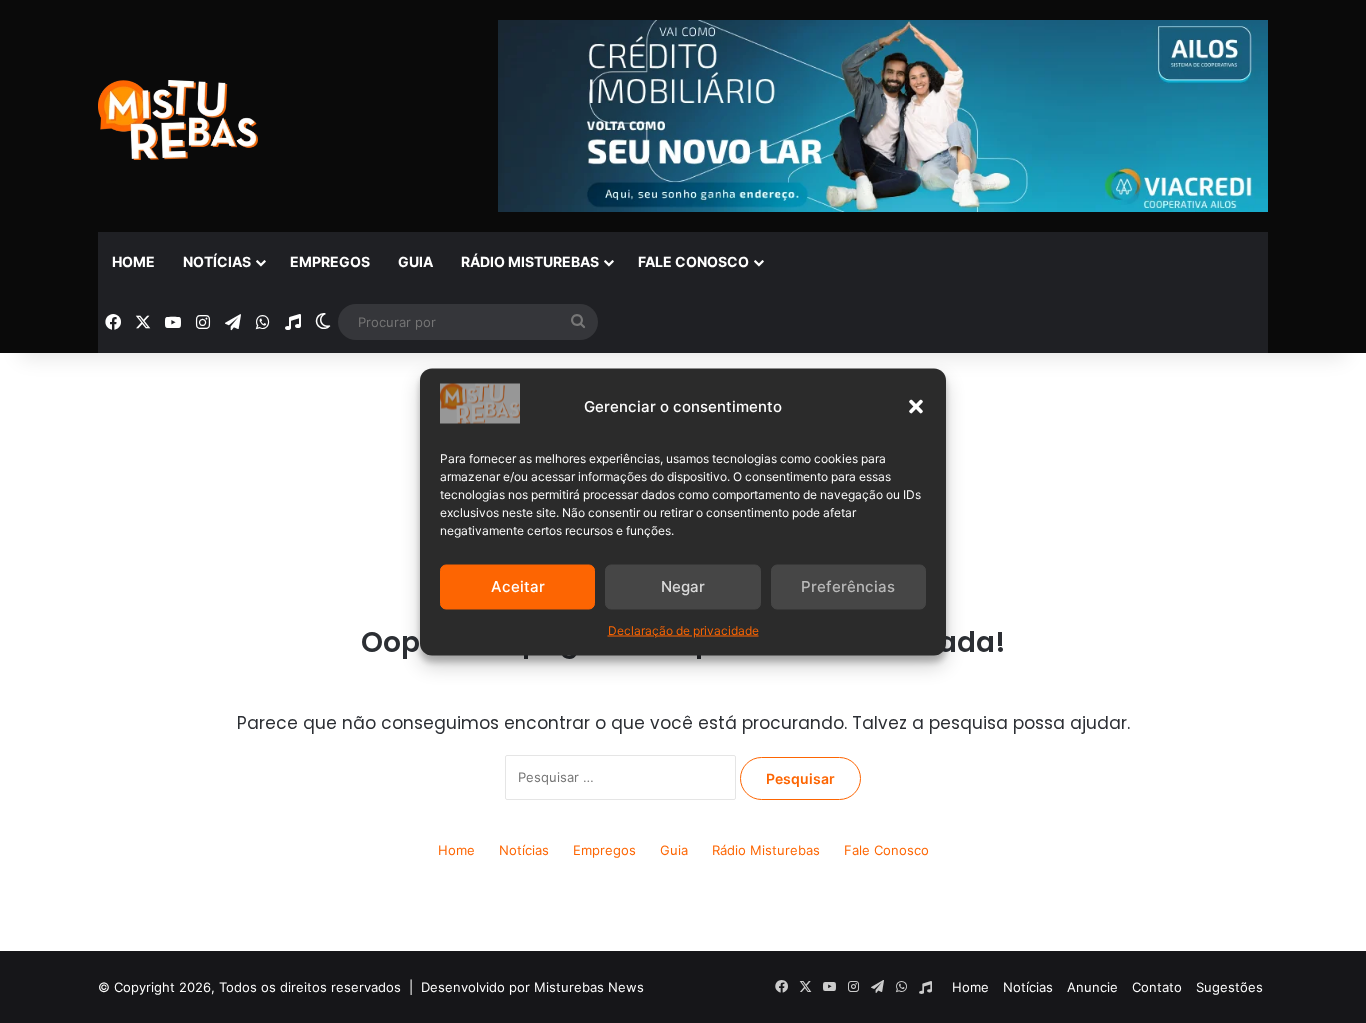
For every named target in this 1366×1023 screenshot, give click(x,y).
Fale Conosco (693, 261)
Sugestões (1229, 987)
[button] (916, 406)
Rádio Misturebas (530, 261)
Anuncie (1092, 987)
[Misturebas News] (178, 120)
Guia (415, 261)
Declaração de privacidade (683, 629)
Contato (1157, 987)
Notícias (217, 261)
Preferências (848, 586)
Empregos (330, 261)
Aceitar (518, 586)
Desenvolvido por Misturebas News (532, 987)
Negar (683, 586)
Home (133, 261)
